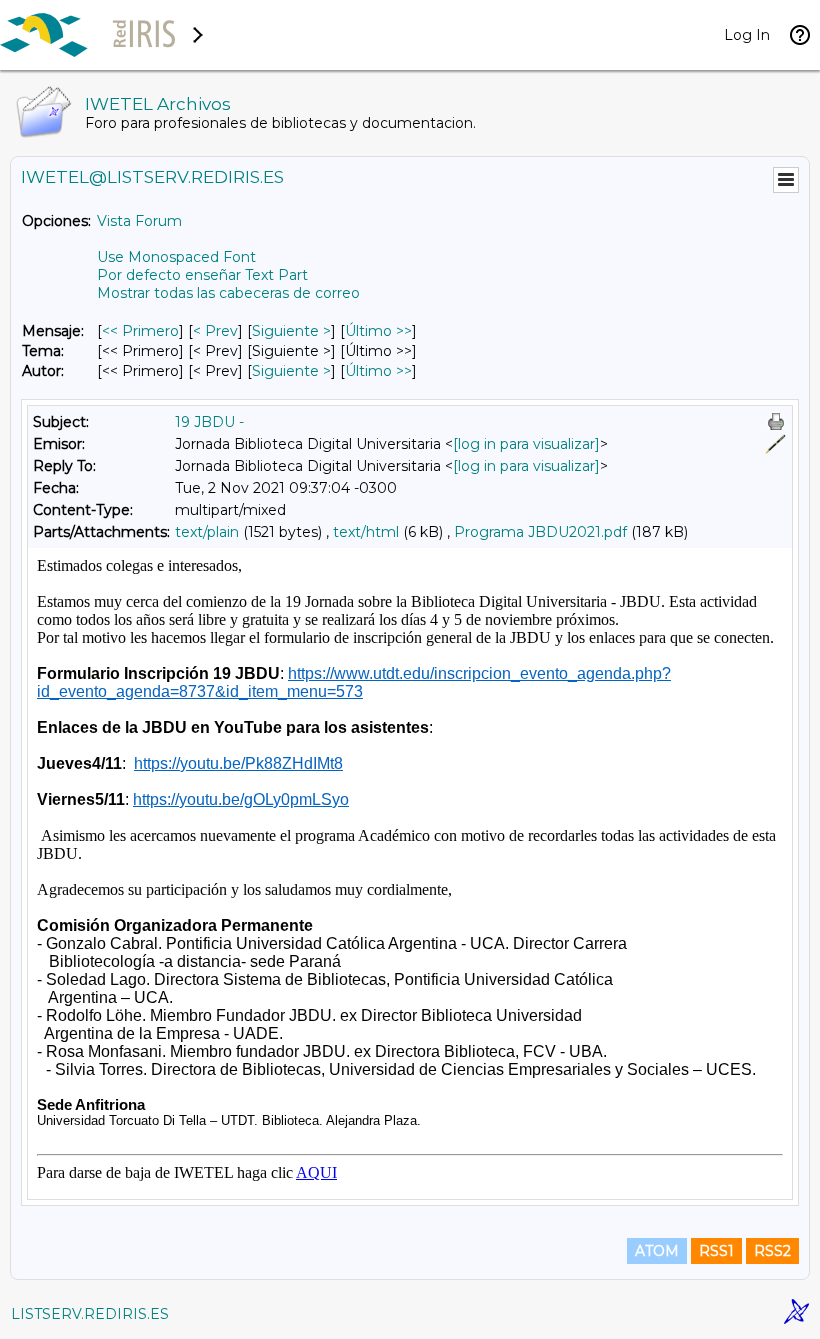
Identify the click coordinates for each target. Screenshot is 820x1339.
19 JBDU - (209, 422)
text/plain (207, 532)
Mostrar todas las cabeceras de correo (228, 293)
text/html (366, 532)
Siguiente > (291, 331)
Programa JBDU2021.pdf (540, 532)
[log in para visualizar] (526, 444)
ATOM (657, 1251)
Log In (747, 35)
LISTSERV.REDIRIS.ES (90, 1314)
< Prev (215, 331)
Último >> (378, 331)
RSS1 (716, 1251)
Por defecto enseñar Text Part (202, 275)
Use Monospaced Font (176, 257)
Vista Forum (139, 221)
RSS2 (772, 1251)
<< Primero (140, 331)
